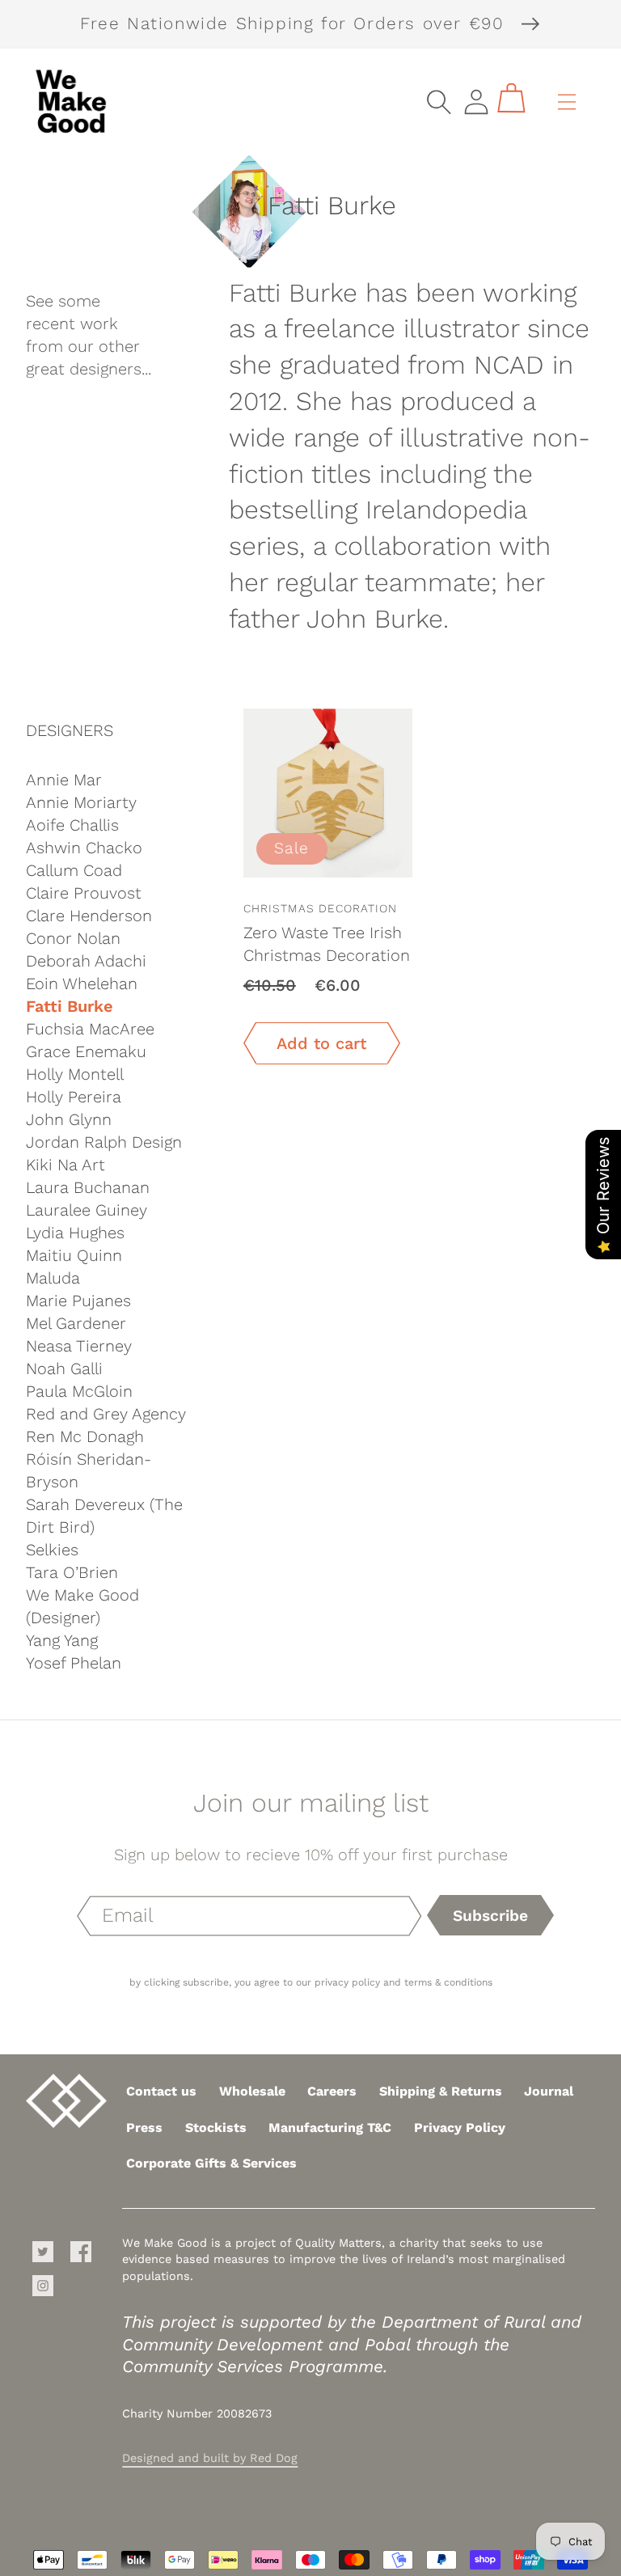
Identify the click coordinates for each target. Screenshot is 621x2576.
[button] (439, 102)
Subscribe (490, 1916)
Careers (332, 2091)
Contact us (161, 2091)
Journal (549, 2091)
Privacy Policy (460, 2128)
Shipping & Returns (441, 2091)
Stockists (216, 2128)
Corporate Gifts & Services (211, 2163)
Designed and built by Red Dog (210, 2458)
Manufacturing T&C (330, 2128)
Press (144, 2128)
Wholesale (252, 2091)
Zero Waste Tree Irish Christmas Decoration (327, 944)
